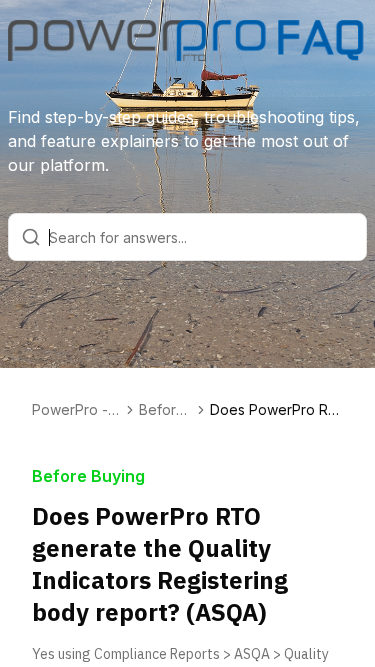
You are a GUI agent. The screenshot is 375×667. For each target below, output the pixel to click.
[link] (276, 410)
